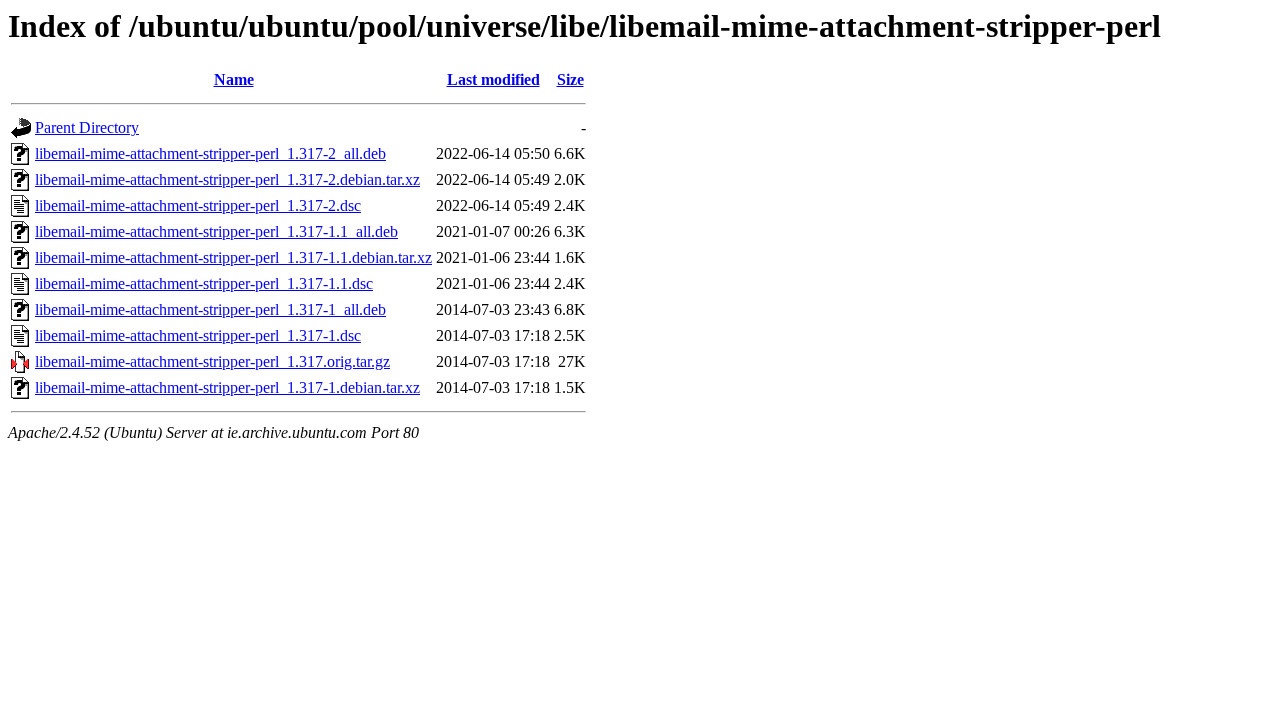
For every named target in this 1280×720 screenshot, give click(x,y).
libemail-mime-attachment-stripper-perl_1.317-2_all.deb (210, 153)
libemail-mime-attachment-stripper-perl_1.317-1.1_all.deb (216, 231)
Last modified (493, 79)
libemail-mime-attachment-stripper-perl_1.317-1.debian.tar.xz (227, 387)
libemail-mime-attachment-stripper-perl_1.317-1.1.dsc (204, 283)
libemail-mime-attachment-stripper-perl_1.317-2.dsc (198, 205)
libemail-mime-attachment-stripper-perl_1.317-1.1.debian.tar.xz (233, 257)
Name (234, 79)
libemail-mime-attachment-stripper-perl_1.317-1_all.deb (210, 309)
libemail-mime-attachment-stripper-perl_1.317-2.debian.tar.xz (227, 179)
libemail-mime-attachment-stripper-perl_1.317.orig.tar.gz (212, 361)
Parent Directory (87, 127)
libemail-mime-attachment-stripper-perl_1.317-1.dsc (198, 335)
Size (570, 79)
